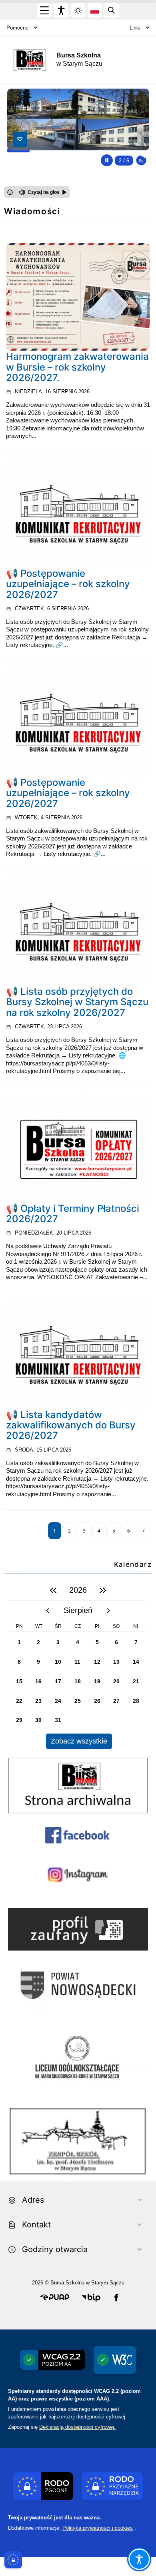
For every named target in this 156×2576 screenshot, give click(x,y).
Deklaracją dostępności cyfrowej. (77, 2427)
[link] (78, 297)
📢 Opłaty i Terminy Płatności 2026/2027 (73, 1214)
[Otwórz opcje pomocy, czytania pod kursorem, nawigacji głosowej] (139, 2559)
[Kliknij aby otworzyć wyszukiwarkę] (112, 10)
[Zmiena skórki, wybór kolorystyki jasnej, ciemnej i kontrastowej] (78, 10)
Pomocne (17, 28)
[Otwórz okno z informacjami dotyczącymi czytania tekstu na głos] (10, 192)
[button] (55, 2298)
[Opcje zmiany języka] (95, 10)
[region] (78, 1665)
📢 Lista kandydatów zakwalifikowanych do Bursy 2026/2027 (71, 1425)
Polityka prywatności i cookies (98, 2528)
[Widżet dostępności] (61, 10)
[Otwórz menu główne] (44, 10)
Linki (135, 28)
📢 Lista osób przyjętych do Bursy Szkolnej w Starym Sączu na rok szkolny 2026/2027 (77, 1002)
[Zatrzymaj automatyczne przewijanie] (107, 160)
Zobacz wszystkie (79, 1741)
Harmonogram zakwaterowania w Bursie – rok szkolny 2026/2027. (77, 367)
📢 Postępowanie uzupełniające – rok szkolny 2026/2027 (68, 584)
